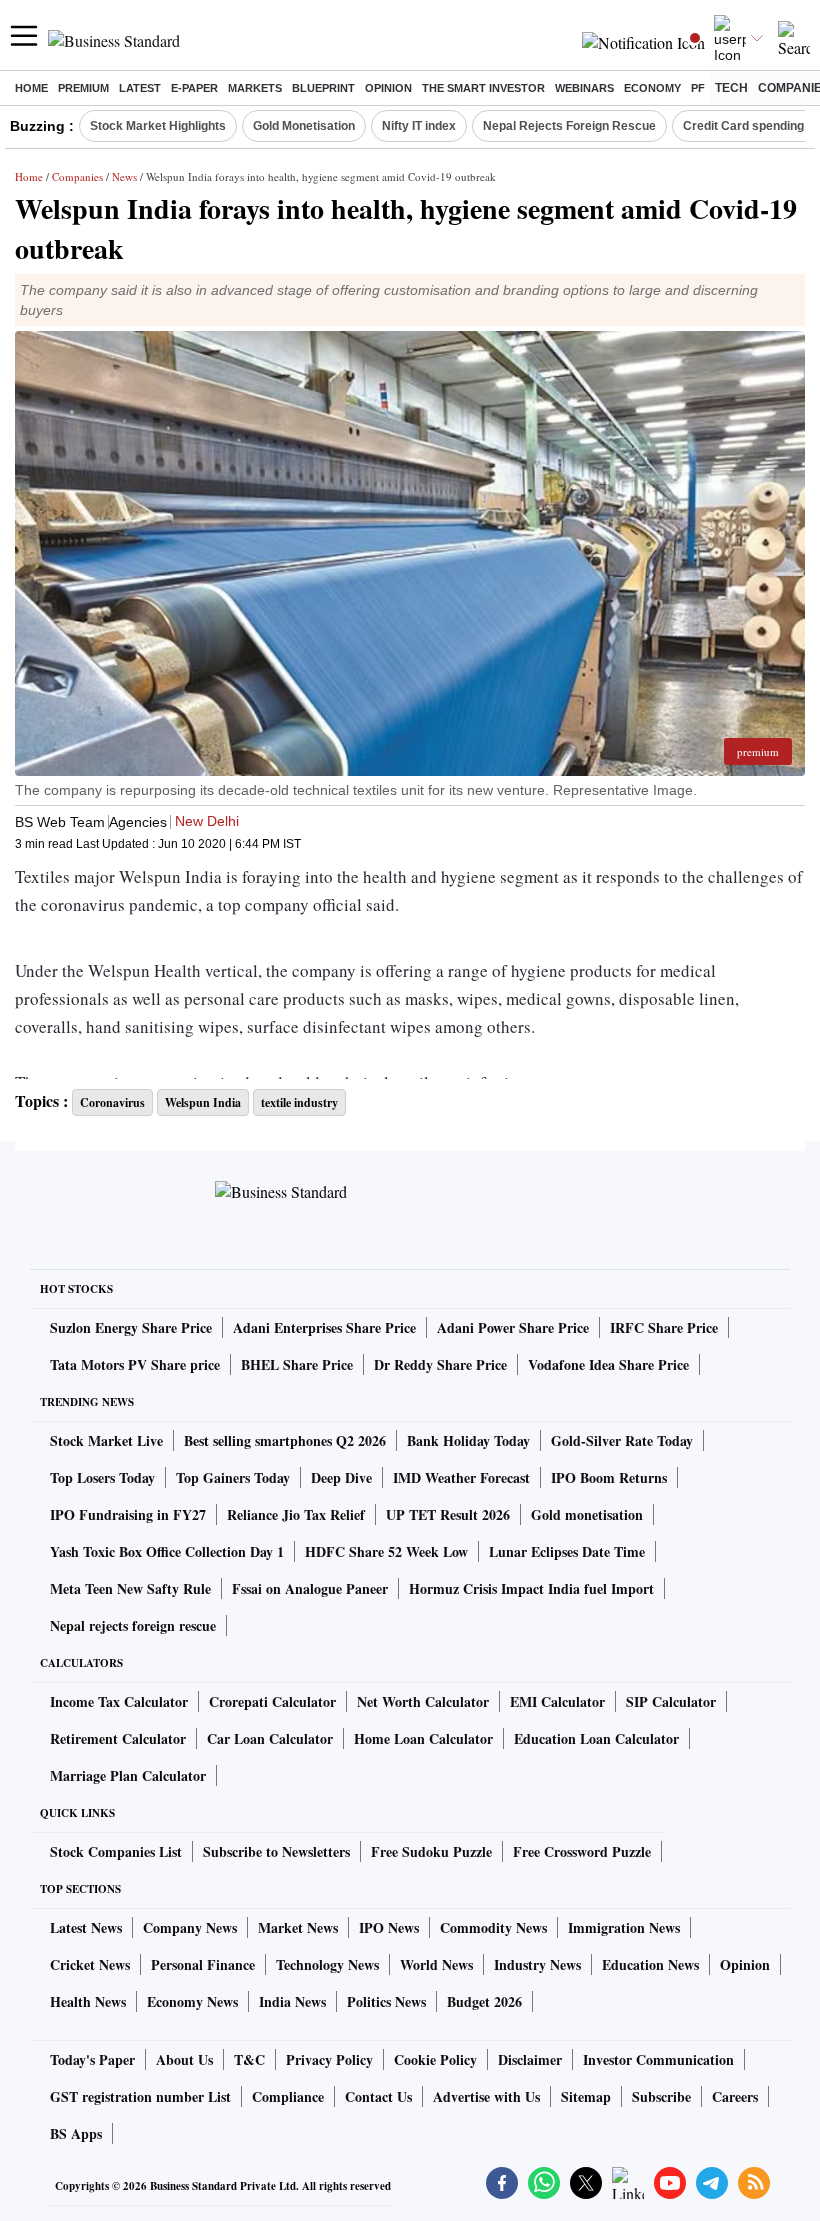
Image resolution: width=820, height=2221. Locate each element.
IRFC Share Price (664, 1327)
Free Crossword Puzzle (582, 1851)
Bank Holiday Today (468, 1440)
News (124, 176)
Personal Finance (203, 1964)
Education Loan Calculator (596, 1738)
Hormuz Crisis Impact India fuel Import (531, 1588)
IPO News (389, 1927)
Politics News (386, 2001)
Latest (140, 88)
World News (436, 1964)
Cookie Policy (435, 2059)
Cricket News (90, 1964)
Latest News (86, 1927)
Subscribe (661, 2096)
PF (698, 88)
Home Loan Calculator (423, 1738)
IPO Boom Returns (609, 1477)
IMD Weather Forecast (461, 1477)
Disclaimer (530, 2059)
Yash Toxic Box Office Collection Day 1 (167, 1551)
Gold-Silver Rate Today (622, 1440)
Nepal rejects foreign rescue (133, 1625)
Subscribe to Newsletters (276, 1851)
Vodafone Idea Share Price (608, 1364)
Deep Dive (341, 1477)
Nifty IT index (419, 126)
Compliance (288, 2096)
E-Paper (194, 88)
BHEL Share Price (297, 1364)
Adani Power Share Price (513, 1327)
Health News (88, 2001)
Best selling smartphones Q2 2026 (285, 1440)
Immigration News (624, 1927)
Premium (83, 88)
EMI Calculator (557, 1701)
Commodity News (493, 1927)
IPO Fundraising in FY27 (128, 1514)
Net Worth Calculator (423, 1701)
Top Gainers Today (233, 1477)
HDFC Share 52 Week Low (386, 1551)
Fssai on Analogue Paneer (310, 1588)
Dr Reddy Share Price (440, 1364)
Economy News (192, 2001)
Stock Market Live (106, 1440)
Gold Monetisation (304, 126)
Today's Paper (92, 2059)
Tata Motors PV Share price (135, 1364)
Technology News (327, 1964)
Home (31, 88)
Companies (77, 176)
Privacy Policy (329, 2059)
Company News (190, 1927)
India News (292, 2001)
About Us (184, 2059)
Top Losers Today (102, 1477)
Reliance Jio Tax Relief (296, 1514)
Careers (735, 2096)
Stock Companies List (116, 1851)
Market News (298, 1927)
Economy (652, 88)
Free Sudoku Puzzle (431, 1851)
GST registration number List (140, 2096)
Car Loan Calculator (270, 1738)
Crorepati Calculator (272, 1701)
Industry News (537, 1964)
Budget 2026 (484, 2001)
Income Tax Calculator (119, 1701)
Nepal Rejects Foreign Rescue (569, 126)
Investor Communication (658, 2059)
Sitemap (586, 2096)
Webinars (584, 88)
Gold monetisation (587, 1514)
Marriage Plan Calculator (128, 1775)
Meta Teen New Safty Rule (130, 1588)
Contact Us (378, 2096)
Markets (255, 88)
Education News (650, 1964)
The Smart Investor (483, 88)
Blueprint (323, 88)
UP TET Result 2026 (448, 1514)
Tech (731, 88)
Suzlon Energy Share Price (131, 1327)
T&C (249, 2059)
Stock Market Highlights (158, 126)
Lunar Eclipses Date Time (567, 1551)
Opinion (388, 88)
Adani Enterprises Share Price (324, 1327)
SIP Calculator (671, 1701)
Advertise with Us (486, 2096)
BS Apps (76, 2133)
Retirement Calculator (118, 1738)
